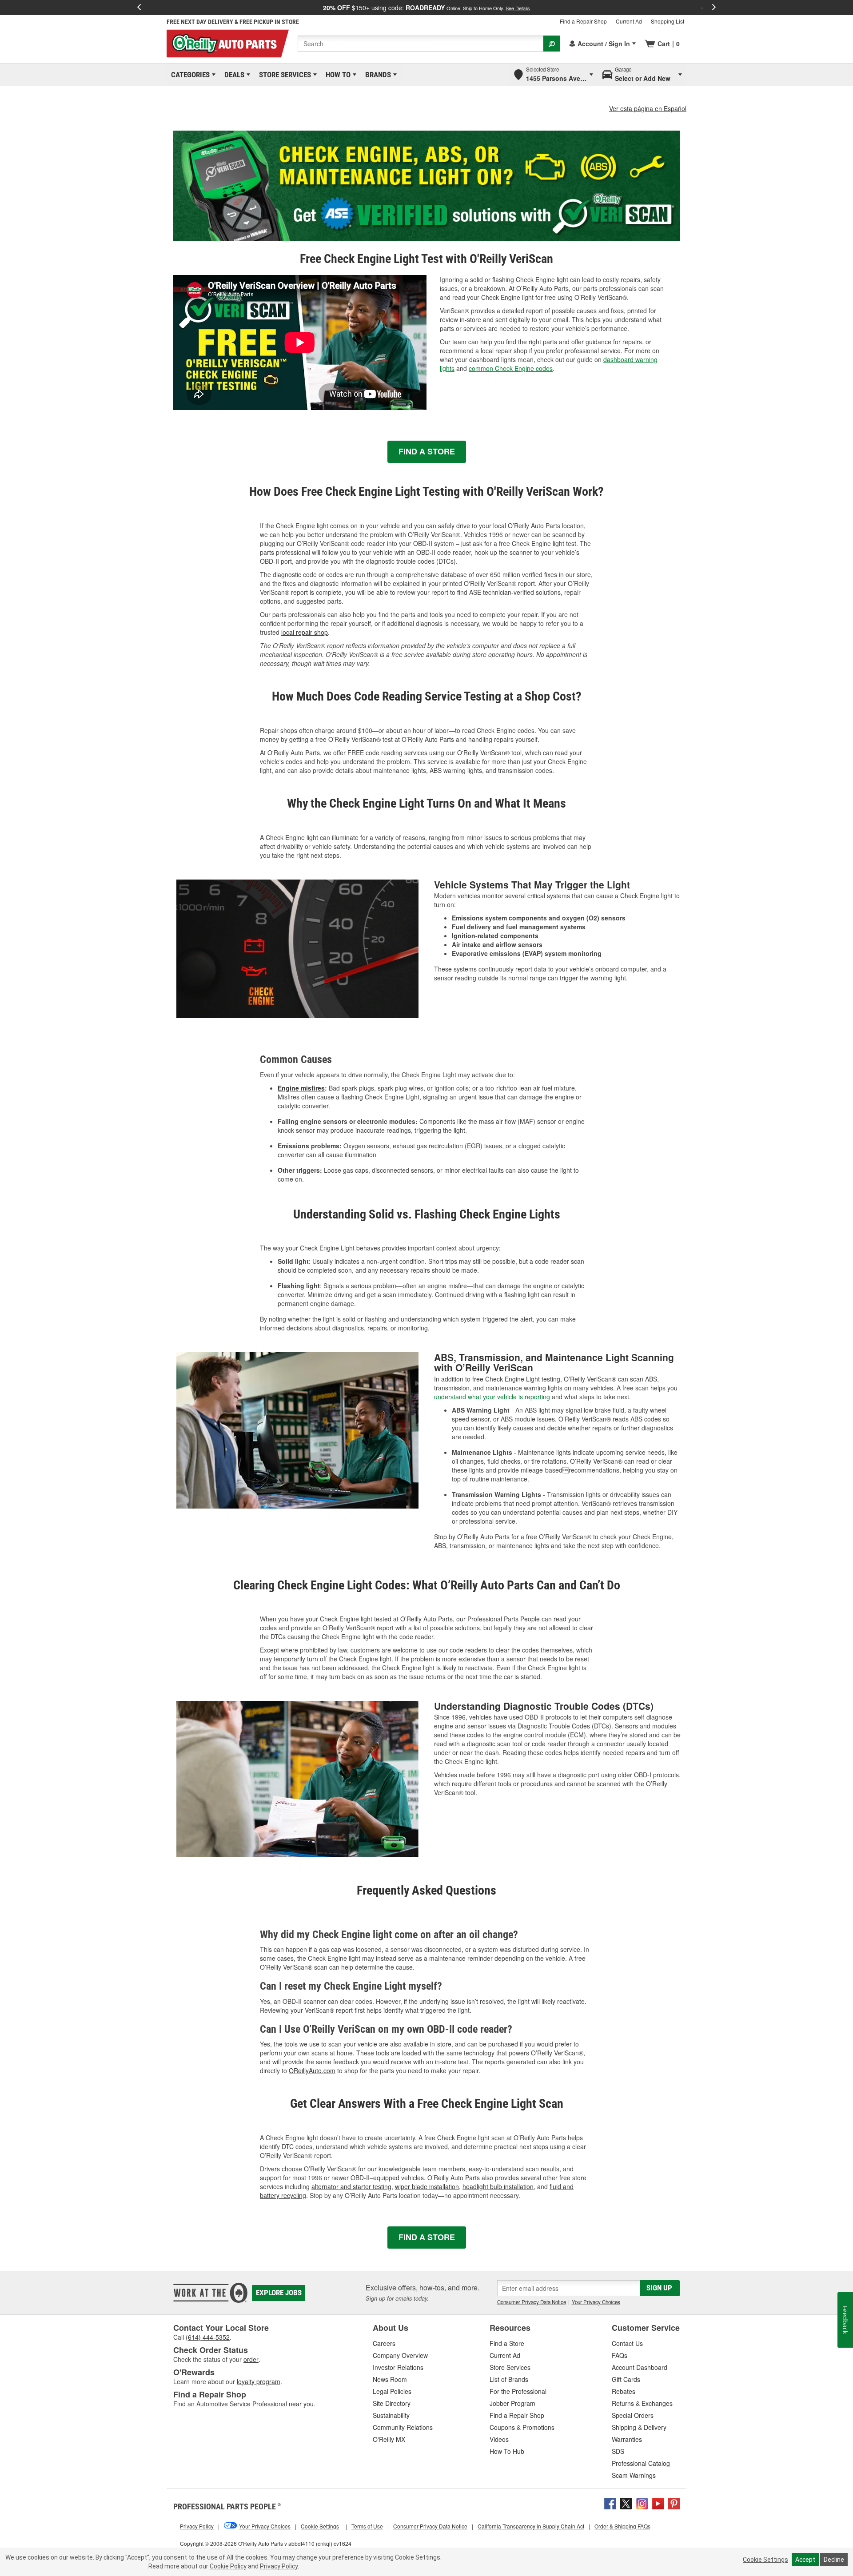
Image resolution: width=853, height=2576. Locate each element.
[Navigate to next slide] (714, 8)
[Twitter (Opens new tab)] (626, 2503)
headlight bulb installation (498, 2186)
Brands (377, 75)
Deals (233, 75)
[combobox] (421, 44)
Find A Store (427, 451)
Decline (834, 2560)
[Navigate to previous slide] (139, 8)
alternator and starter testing (351, 2186)
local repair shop (305, 632)
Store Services (283, 75)
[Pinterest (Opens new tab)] (674, 2503)
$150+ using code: (426, 8)
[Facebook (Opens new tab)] (610, 2503)
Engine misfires (301, 1088)
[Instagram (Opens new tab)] (642, 2503)
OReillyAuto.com (312, 2070)
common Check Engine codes (511, 368)
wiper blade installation (427, 2186)
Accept (805, 2560)
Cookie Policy (228, 2566)
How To (337, 75)
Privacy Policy (279, 2566)
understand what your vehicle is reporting (492, 1397)
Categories (189, 75)
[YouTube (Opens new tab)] (658, 2503)
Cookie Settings (765, 2560)
